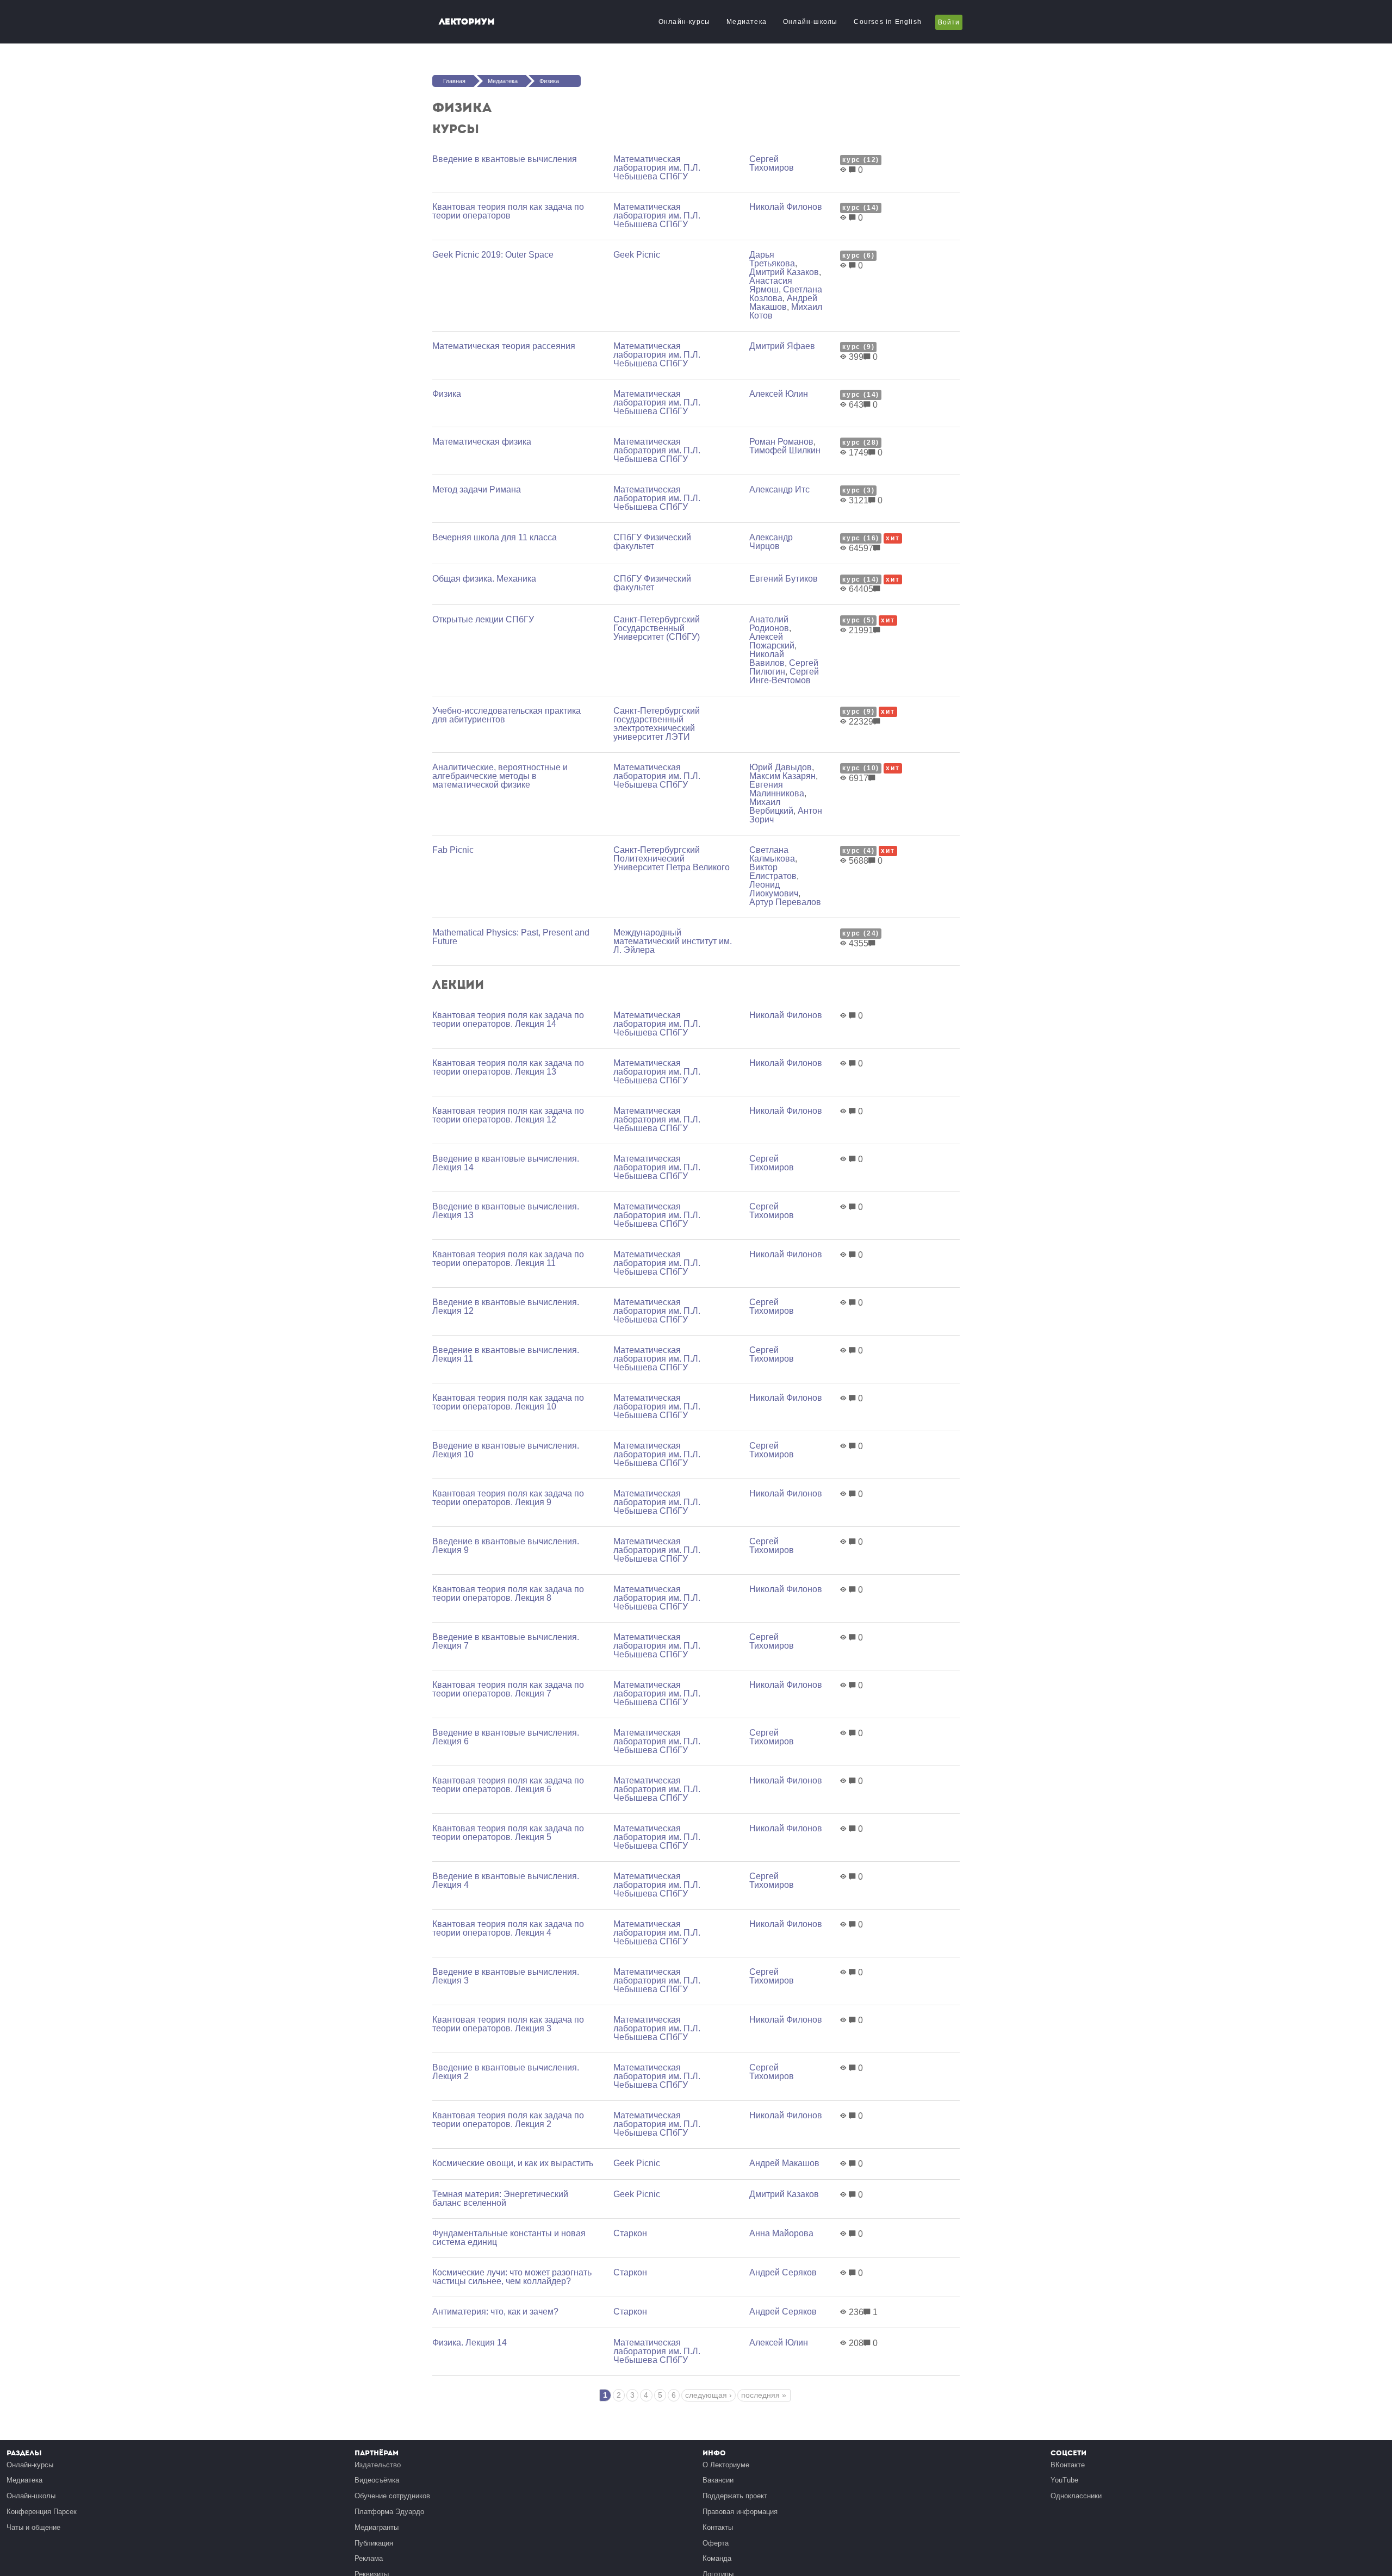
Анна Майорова (781, 2233)
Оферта (716, 2543)
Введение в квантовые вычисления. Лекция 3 (506, 1976)
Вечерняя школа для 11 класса (495, 537)
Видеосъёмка (377, 2480)
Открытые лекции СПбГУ (483, 619)
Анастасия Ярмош (771, 285)
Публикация (374, 2543)
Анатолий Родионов (769, 624)
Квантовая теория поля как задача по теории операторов (508, 211)
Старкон (630, 2233)
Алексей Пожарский (772, 641)
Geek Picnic (637, 255)
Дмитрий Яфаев (782, 346)
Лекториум (467, 21)
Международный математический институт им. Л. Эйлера (673, 941)
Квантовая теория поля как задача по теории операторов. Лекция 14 (508, 1019)
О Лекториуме (726, 2465)
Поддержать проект (735, 2496)
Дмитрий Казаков (784, 272)
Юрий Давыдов (781, 767)
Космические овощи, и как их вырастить (513, 2163)
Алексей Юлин (779, 394)
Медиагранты (377, 2527)
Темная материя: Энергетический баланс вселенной (500, 2198)
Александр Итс (779, 489)
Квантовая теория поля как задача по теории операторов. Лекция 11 (508, 1259)
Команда (717, 2558)
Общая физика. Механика (484, 579)
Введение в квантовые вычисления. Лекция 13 (506, 1211)
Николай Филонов (786, 207)
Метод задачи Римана (477, 489)
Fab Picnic (453, 850)
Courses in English (888, 22)
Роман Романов (781, 442)
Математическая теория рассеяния (504, 346)
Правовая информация (740, 2512)
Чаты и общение (33, 2527)
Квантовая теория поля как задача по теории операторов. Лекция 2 (508, 2120)
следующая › (709, 2395)
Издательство (378, 2465)
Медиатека (747, 22)
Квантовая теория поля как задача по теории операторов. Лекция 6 (508, 1785)
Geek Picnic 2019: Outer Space (493, 255)
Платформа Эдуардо (389, 2512)
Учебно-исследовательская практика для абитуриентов (507, 715)
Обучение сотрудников (392, 2496)
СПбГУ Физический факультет (652, 542)
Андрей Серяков (783, 2272)
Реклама (369, 2558)
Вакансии (718, 2480)
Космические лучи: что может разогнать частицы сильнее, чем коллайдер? (512, 2277)
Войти (949, 22)
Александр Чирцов (771, 542)
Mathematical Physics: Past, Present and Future (511, 937)
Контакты (718, 2527)
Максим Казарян (782, 776)
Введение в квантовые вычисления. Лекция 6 (506, 1737)
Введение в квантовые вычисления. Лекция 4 (506, 1880)
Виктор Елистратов (773, 872)
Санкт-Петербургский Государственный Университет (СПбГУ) (657, 628)
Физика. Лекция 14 (470, 2343)
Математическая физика (482, 442)
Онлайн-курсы (684, 22)
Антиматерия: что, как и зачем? (495, 2312)
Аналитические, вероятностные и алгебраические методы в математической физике (500, 776)
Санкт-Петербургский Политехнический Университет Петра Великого (672, 859)
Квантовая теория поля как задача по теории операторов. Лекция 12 (508, 1115)
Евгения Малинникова (777, 789)
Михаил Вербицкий (771, 806)
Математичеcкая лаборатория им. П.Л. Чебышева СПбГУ (657, 168)
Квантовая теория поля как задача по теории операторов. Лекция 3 (508, 2024)
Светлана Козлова (786, 294)
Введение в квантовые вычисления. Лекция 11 (506, 1354)
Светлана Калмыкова (772, 854)
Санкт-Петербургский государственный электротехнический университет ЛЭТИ (657, 724)
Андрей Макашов (783, 302)
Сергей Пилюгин (784, 667)
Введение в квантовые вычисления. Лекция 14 (506, 1163)
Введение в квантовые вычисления (505, 159)
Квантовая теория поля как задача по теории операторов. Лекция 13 (508, 1067)
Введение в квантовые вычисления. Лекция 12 (506, 1306)
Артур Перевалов (785, 902)
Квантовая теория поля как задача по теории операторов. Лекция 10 (508, 1402)
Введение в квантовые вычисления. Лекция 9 (506, 1546)
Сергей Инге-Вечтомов (784, 676)
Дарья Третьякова (772, 259)
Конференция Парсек (42, 2512)
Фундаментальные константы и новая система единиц (509, 2238)
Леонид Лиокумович (774, 889)
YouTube (1064, 2480)
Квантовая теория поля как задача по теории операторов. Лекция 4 (508, 1928)
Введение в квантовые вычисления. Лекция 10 (506, 1450)
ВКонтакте (1068, 2465)
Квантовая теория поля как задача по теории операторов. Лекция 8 (508, 1593)
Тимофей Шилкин (785, 450)
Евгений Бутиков (784, 579)
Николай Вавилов (767, 659)
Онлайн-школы (810, 22)
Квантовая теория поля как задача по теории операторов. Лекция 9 (508, 1498)
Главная (454, 81)
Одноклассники (1076, 2496)
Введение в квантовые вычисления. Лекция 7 (506, 1641)
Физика (549, 81)
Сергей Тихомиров (772, 163)
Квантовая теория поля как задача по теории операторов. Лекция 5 (508, 1833)
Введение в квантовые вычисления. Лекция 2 (506, 2072)
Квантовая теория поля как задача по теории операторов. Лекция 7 (508, 1689)
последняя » (764, 2395)
